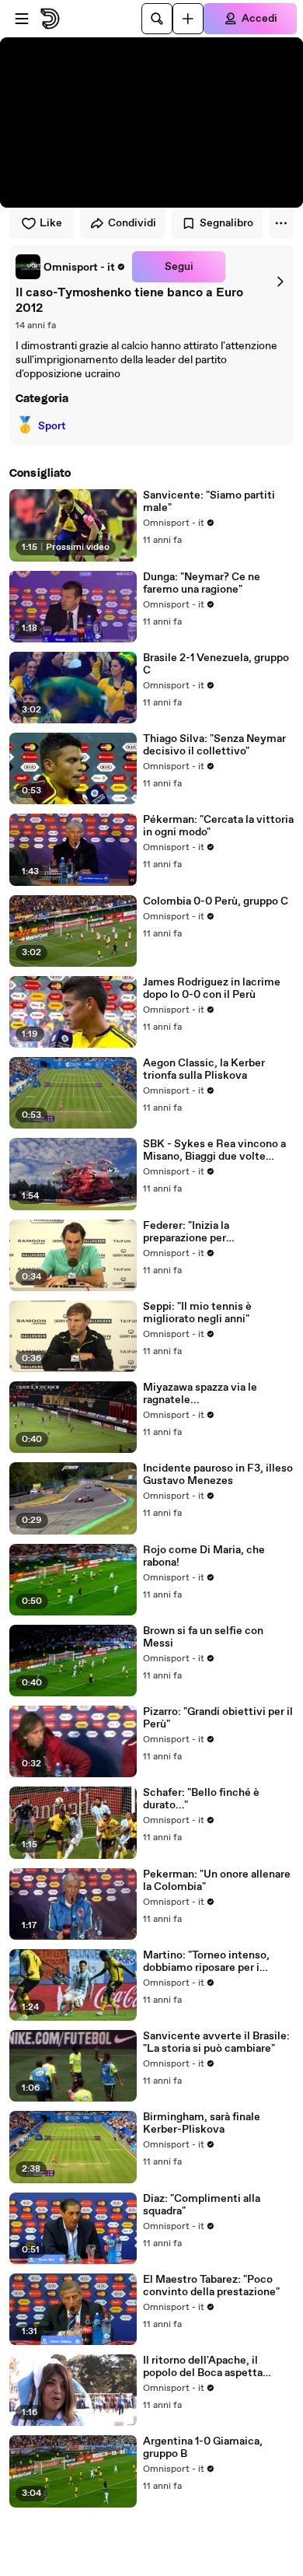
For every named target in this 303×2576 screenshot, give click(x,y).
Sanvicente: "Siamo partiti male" (209, 502)
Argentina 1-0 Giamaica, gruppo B (203, 2448)
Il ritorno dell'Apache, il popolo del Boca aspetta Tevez (203, 2367)
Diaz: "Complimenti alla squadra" (202, 2205)
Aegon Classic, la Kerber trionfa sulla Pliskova (204, 1069)
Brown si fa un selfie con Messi (203, 1637)
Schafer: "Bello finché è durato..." (201, 1799)
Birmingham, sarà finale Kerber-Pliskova (202, 2123)
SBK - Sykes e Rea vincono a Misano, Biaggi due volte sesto (214, 1150)
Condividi (132, 223)
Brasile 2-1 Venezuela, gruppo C (216, 664)
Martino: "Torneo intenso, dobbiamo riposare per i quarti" (206, 1962)
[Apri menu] (22, 19)
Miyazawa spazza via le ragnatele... (200, 1394)
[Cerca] (157, 19)
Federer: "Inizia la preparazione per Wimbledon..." (186, 1232)
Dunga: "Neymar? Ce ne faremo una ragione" (202, 583)
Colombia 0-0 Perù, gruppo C (216, 901)
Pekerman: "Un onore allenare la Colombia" (217, 1881)
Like (51, 223)
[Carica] (188, 19)
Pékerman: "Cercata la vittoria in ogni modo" (218, 826)
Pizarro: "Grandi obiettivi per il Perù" (218, 1718)
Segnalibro (226, 223)
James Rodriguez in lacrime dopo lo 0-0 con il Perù (212, 989)
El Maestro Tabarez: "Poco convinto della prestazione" (211, 2286)
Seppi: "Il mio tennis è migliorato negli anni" (197, 1313)
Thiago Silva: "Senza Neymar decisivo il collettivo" (214, 745)
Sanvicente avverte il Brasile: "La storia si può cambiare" (216, 2042)
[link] (71, 267)
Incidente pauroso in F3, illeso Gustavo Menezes (218, 1475)
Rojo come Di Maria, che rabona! (204, 1556)
